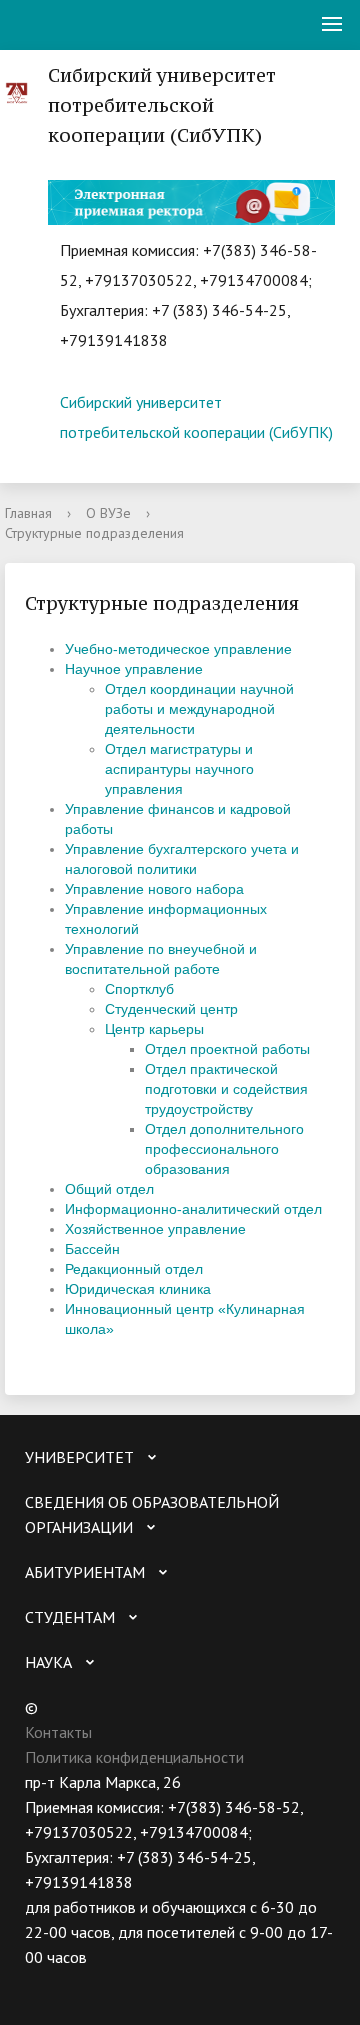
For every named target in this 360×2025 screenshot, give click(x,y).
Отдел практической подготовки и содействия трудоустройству (226, 1089)
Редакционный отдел (134, 1269)
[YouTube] (79, 1982)
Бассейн (92, 1249)
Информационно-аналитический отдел (193, 1209)
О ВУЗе (108, 513)
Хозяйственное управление (155, 1229)
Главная (28, 513)
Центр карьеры (154, 1029)
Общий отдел (109, 1189)
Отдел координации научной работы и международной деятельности (199, 709)
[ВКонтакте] (40, 1982)
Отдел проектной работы (227, 1049)
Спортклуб (139, 989)
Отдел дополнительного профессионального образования (224, 1149)
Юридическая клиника (138, 1289)
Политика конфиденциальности (134, 1757)
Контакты (58, 1732)
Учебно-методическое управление (178, 649)
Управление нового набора (154, 889)
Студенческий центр (171, 1009)
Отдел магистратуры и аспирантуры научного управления (179, 769)
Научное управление (134, 669)
